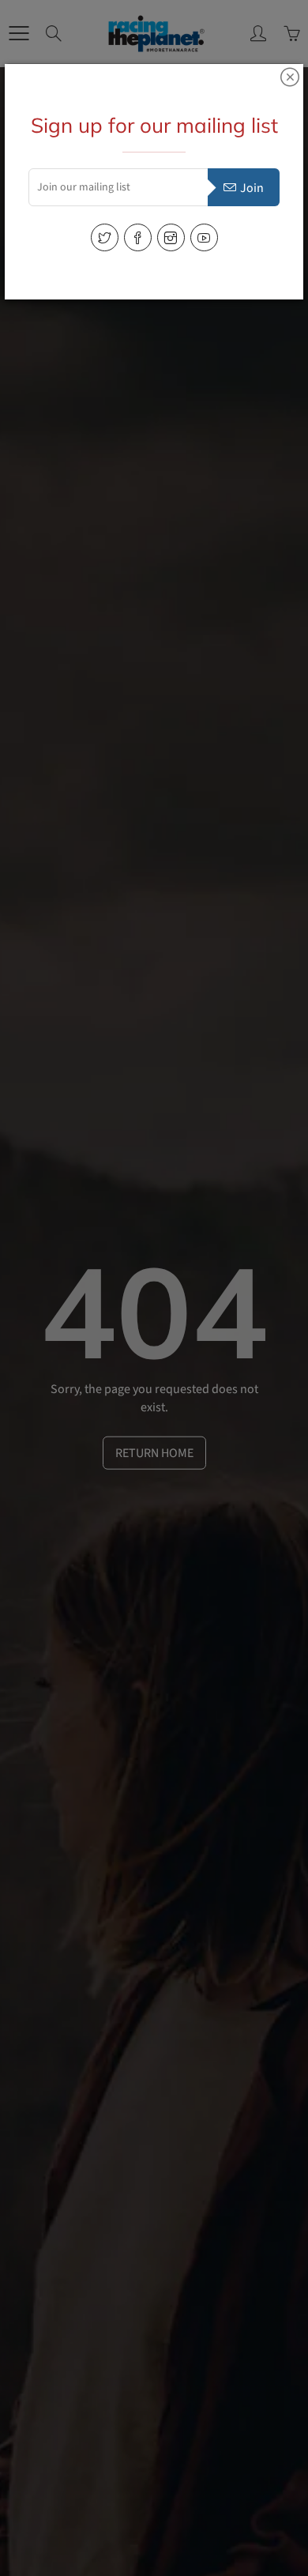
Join (252, 188)
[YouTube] (204, 237)
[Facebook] (138, 237)
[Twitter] (105, 237)
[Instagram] (171, 237)
